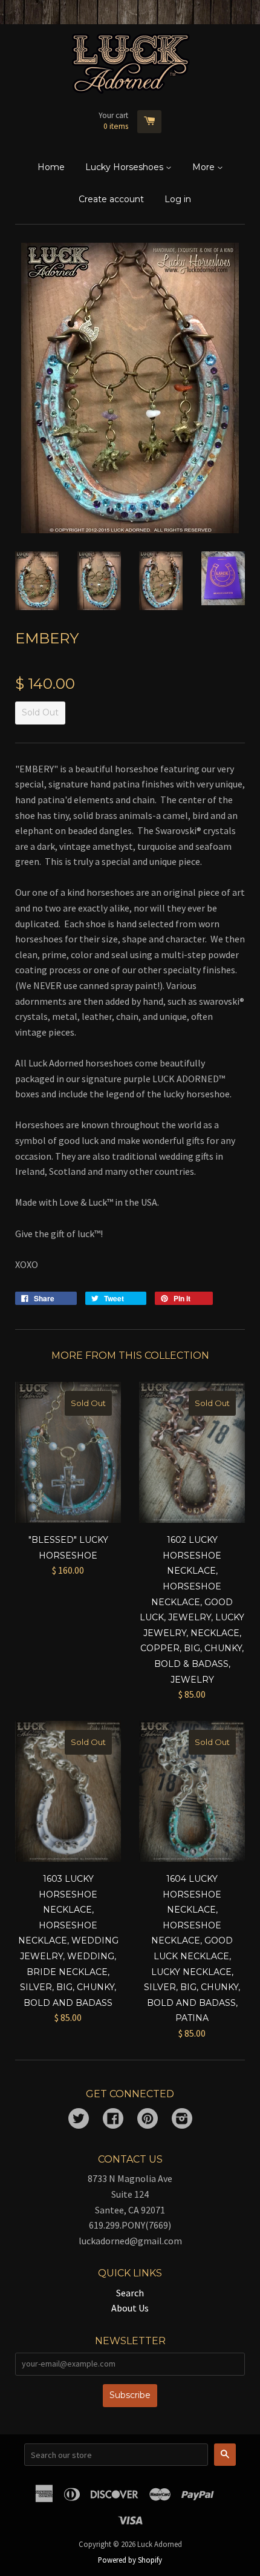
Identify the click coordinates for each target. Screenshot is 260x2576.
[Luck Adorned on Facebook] (113, 2120)
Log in (178, 199)
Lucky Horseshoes (125, 167)
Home (51, 167)
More (205, 167)
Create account (111, 199)
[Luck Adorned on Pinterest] (148, 2120)
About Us (130, 2308)
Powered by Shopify (130, 2560)
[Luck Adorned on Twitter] (79, 2120)
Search (130, 2293)
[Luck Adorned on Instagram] (182, 2120)
